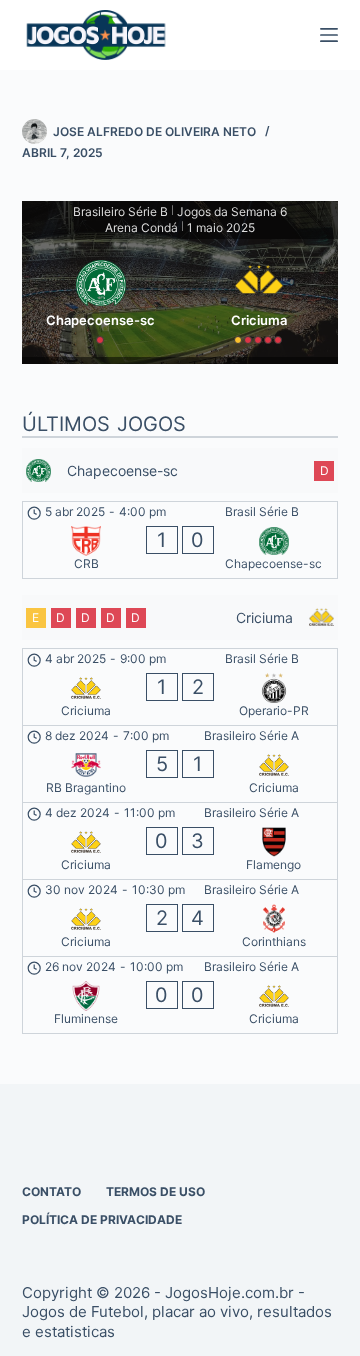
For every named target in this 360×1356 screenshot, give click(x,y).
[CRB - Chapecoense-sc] (180, 540)
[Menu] (329, 35)
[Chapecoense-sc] (101, 298)
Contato (51, 1191)
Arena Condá (141, 227)
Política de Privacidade (102, 1219)
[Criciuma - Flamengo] (180, 841)
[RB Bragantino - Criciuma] (180, 764)
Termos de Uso (155, 1191)
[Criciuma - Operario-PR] (180, 687)
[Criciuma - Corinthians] (180, 918)
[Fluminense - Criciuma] (180, 995)
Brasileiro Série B (120, 211)
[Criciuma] (259, 298)
